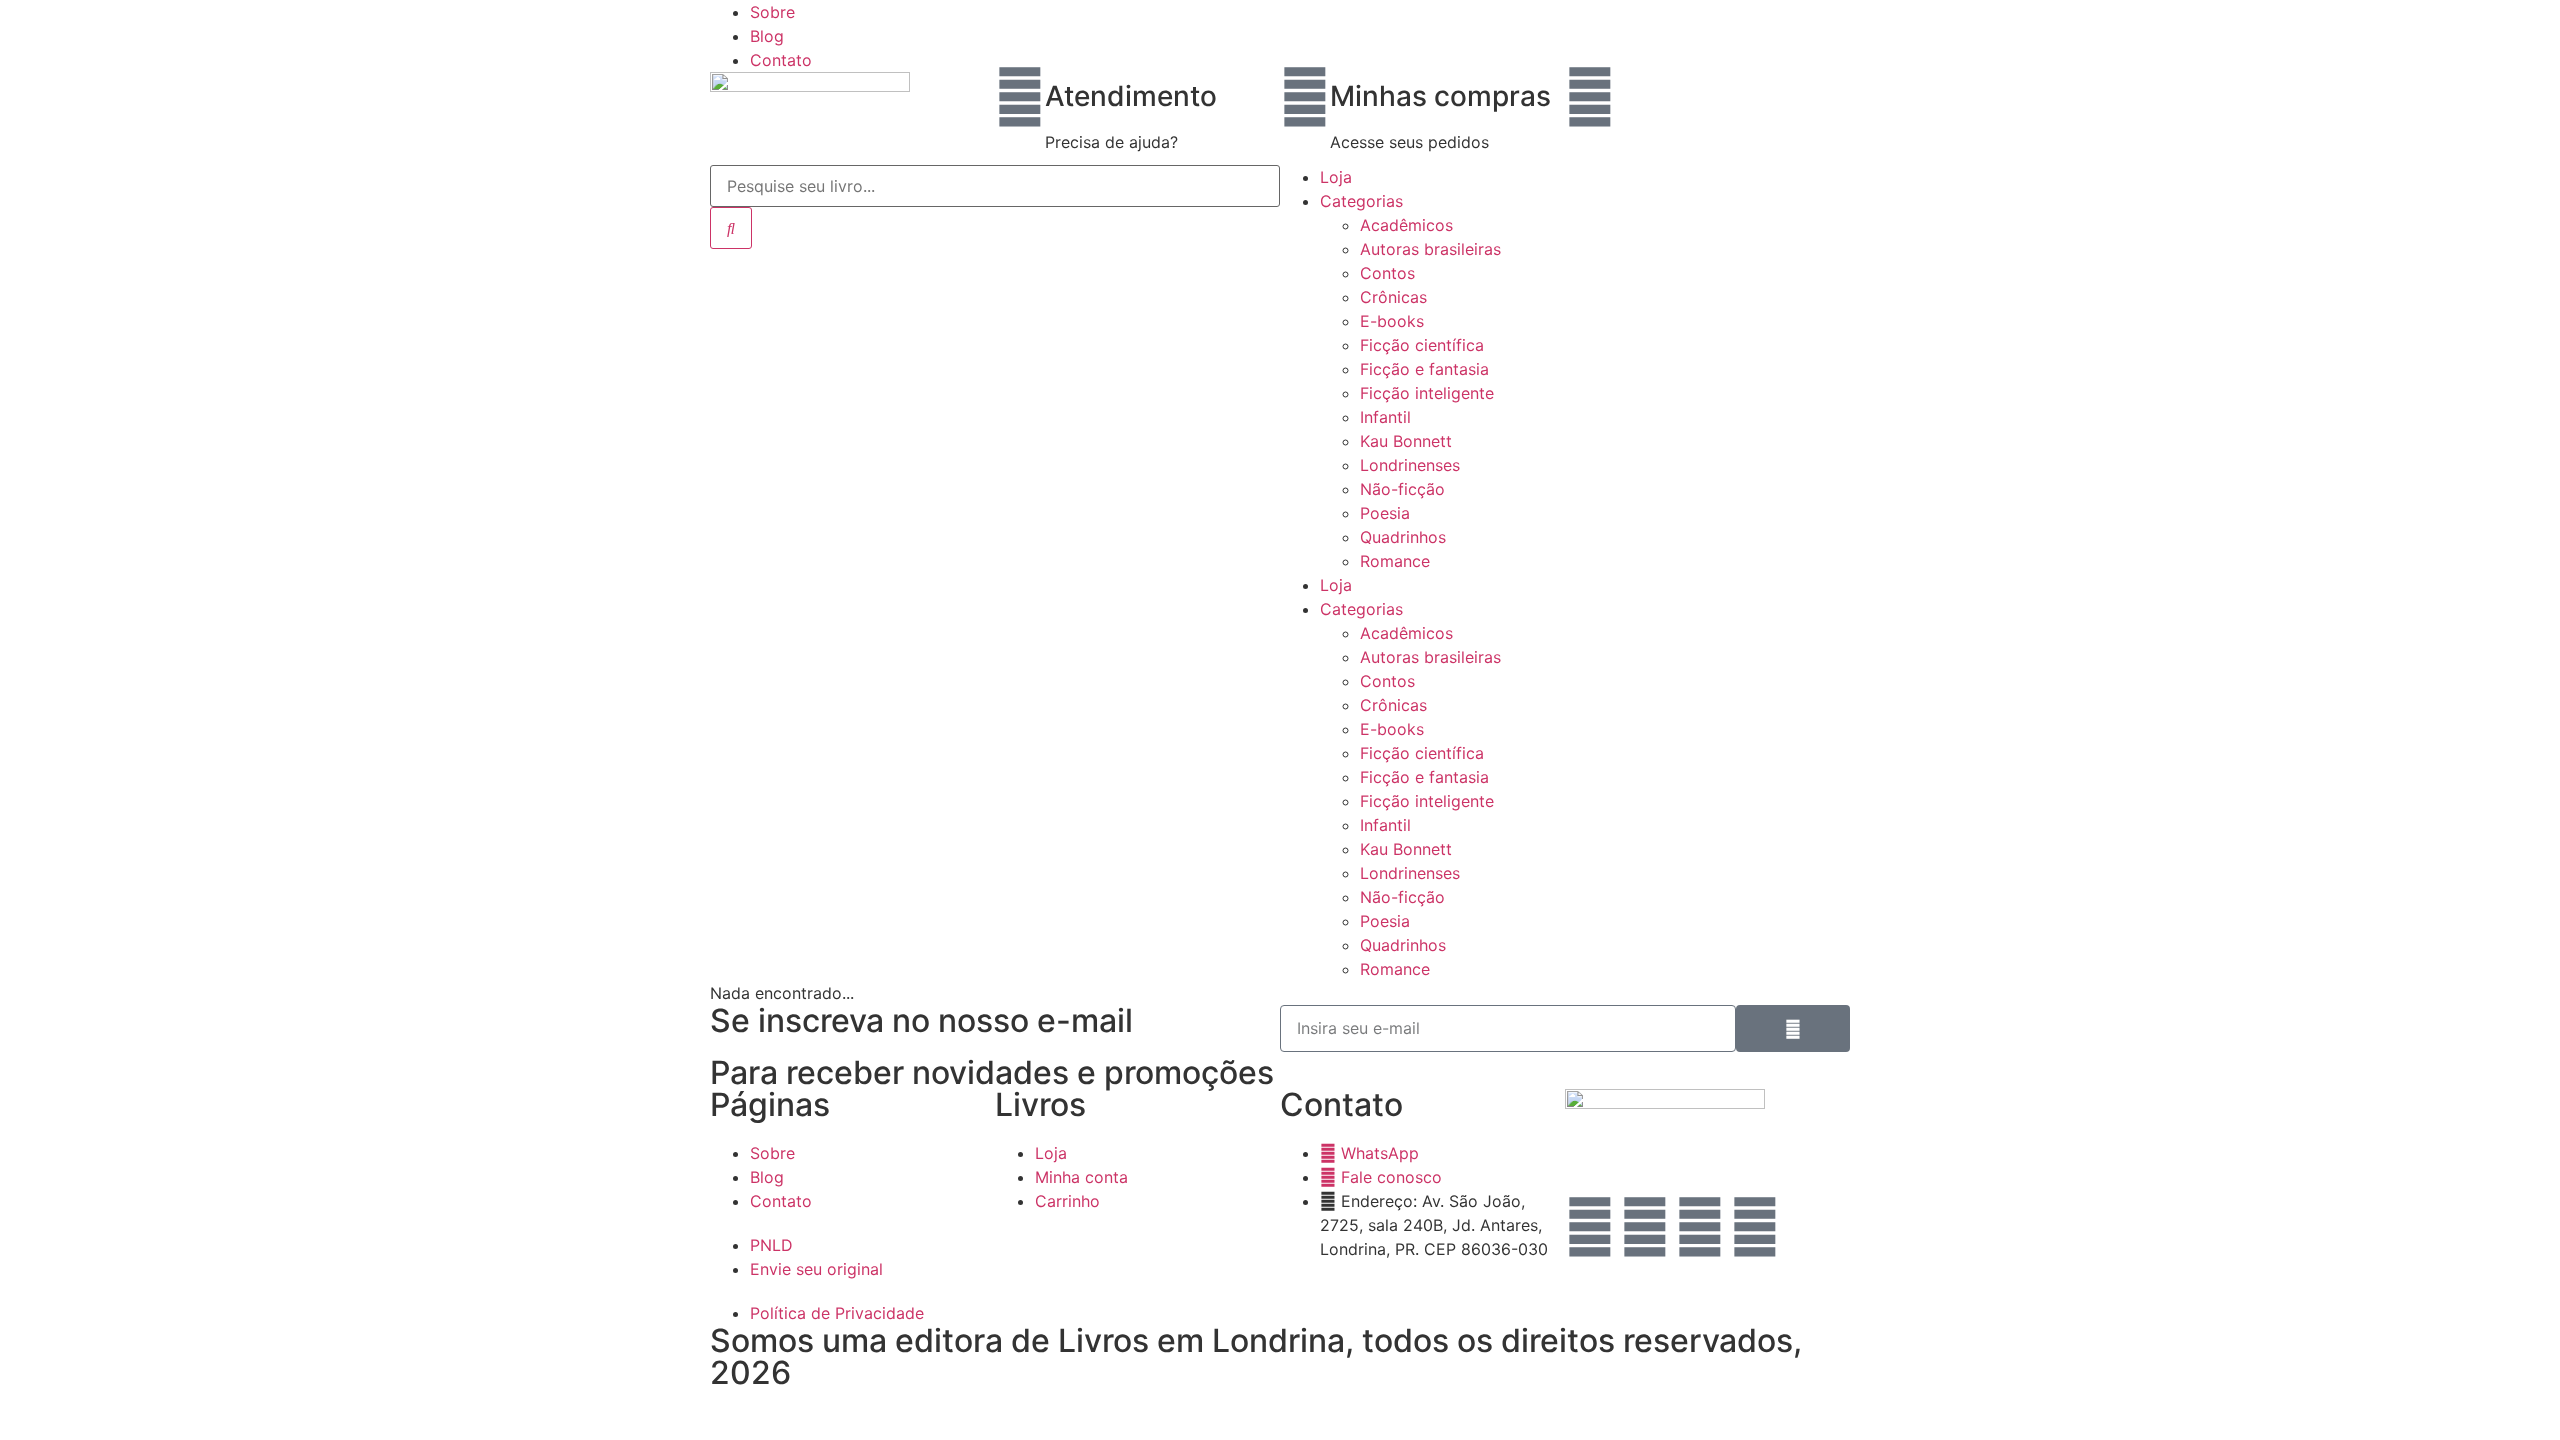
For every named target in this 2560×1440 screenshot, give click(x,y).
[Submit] (1793, 1028)
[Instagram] (1590, 1227)
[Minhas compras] (1305, 97)
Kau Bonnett (1406, 441)
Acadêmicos (1406, 225)
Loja (1336, 177)
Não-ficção (1402, 489)
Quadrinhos (1403, 537)
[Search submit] (731, 228)
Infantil (1385, 417)
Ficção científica (1422, 345)
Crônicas (1393, 297)
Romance (1395, 561)
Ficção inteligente (1427, 393)
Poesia (1385, 513)
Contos (1387, 273)
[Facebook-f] (1700, 1227)
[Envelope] (1645, 1227)
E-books (1392, 321)
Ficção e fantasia (1424, 369)
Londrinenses (1410, 465)
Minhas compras (1440, 96)
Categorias (1361, 201)
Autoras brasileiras (1430, 249)
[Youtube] (1755, 1227)
